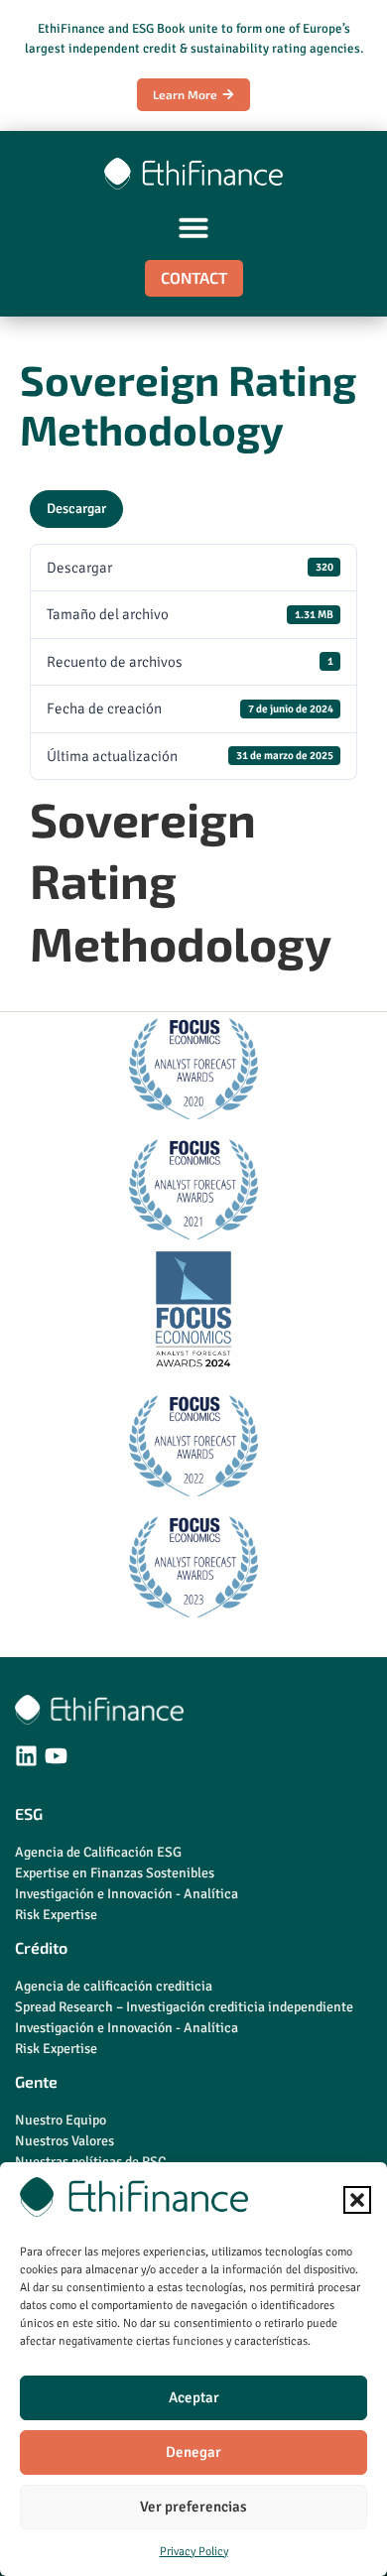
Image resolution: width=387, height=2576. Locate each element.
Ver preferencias (193, 2507)
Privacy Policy (194, 2552)
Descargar (76, 509)
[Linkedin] (26, 1756)
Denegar (193, 2452)
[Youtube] (56, 1756)
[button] (357, 2200)
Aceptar (194, 2397)
